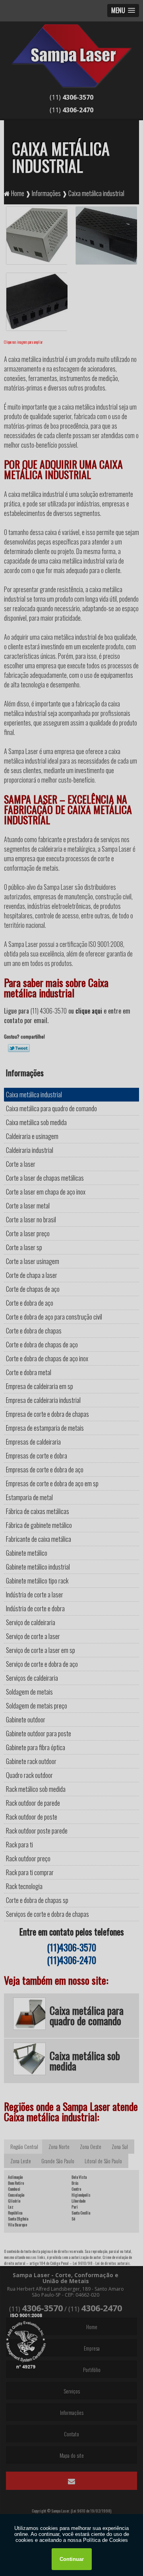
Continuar (72, 2559)
